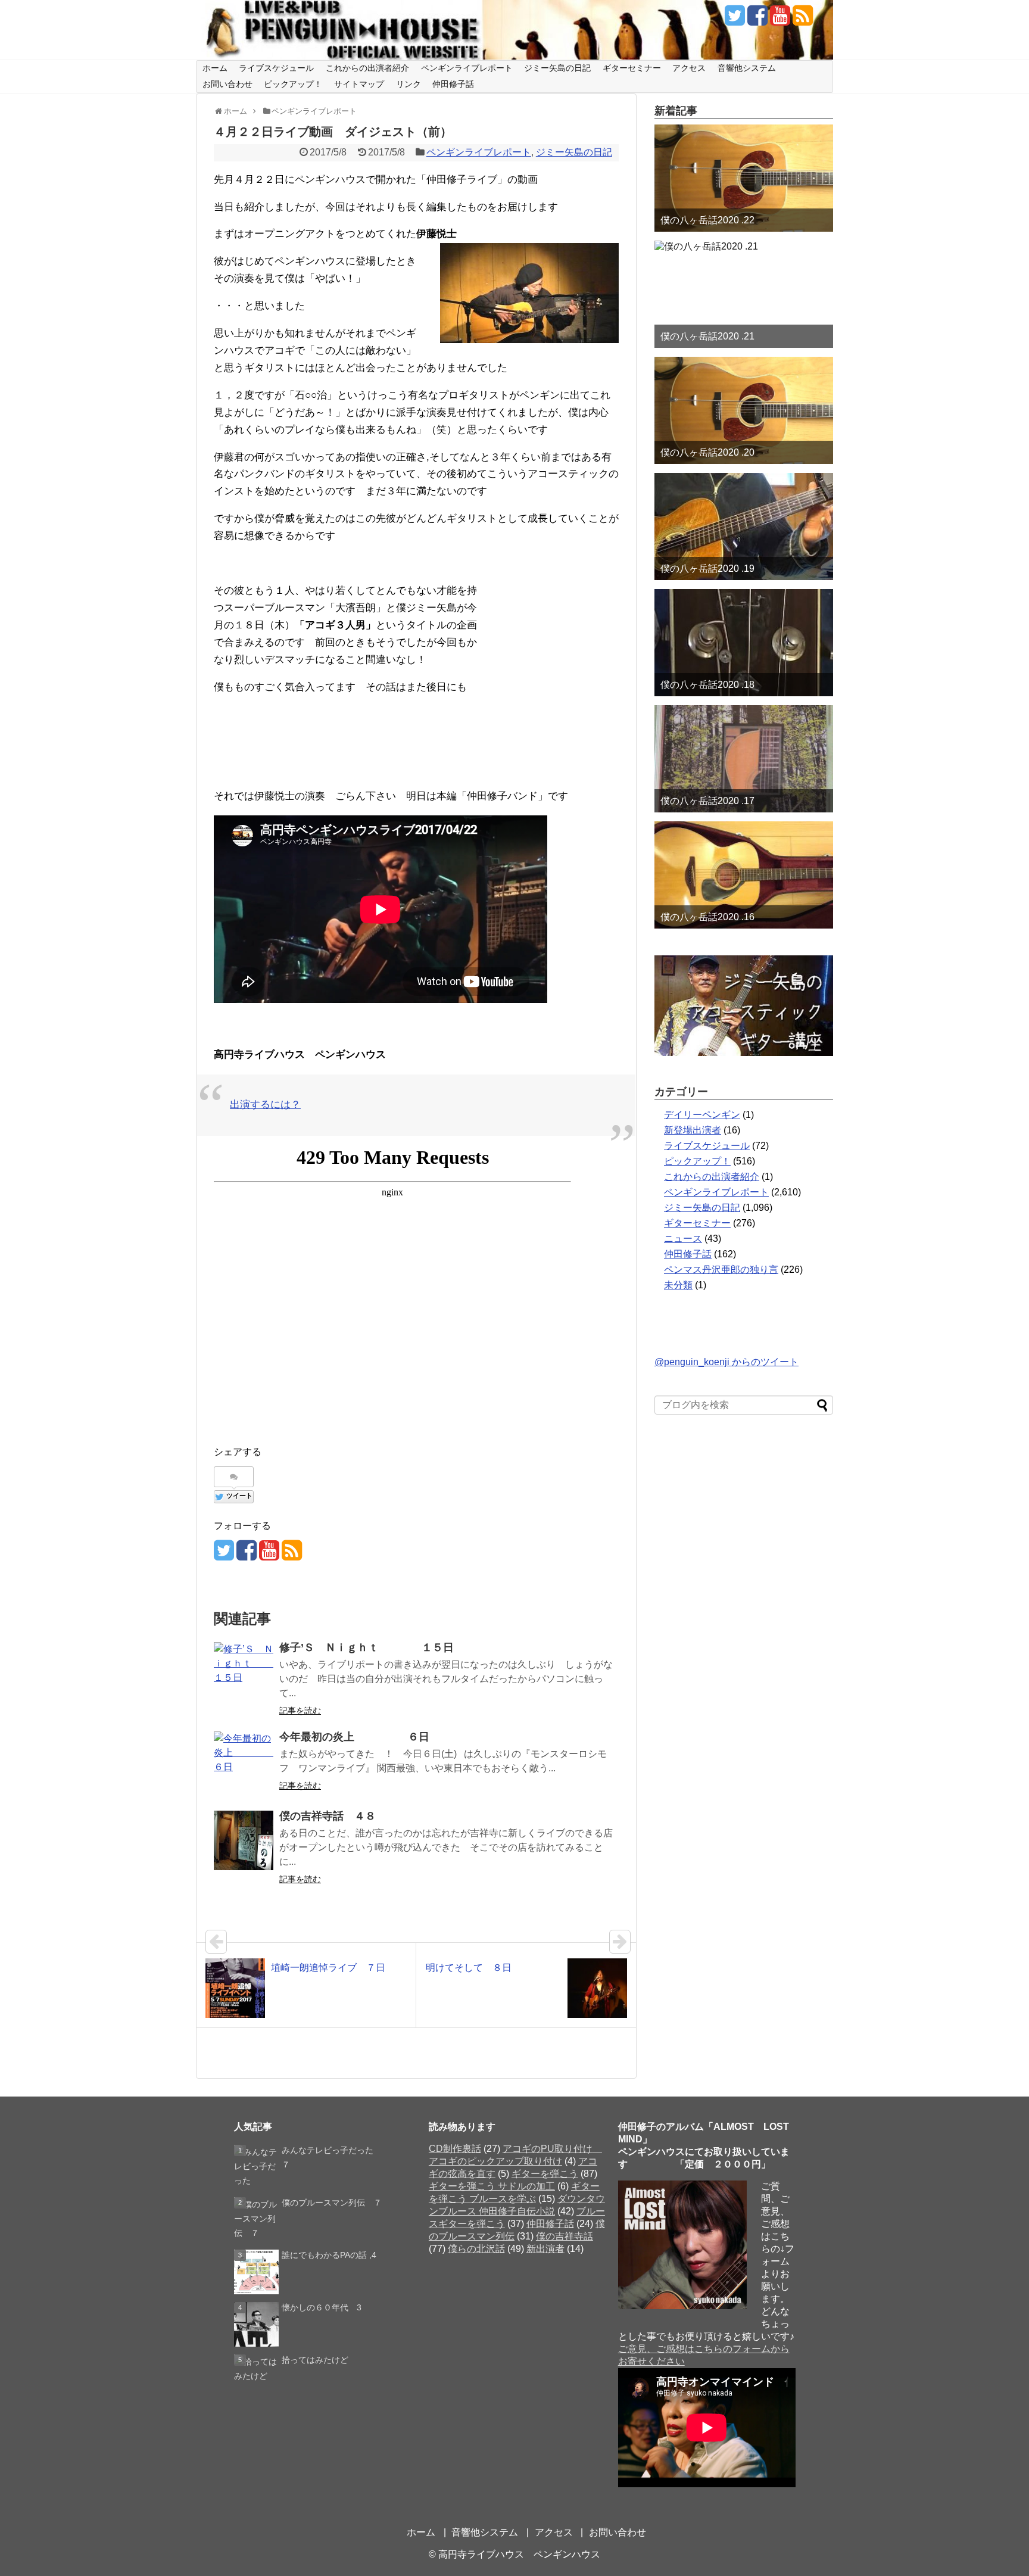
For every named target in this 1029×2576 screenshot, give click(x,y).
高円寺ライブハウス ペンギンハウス (519, 2554)
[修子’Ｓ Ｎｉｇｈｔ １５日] (244, 1672)
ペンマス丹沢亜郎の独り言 (721, 1270)
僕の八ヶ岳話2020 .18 (707, 685)
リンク (409, 84)
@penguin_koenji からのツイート (726, 1362)
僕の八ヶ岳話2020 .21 (707, 336)
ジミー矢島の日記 (557, 68)
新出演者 (545, 2249)
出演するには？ (265, 1105)
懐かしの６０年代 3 (322, 2307)
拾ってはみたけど (315, 2360)
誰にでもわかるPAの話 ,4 (329, 2255)
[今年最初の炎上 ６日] (244, 1761)
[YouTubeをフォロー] (780, 20)
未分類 (678, 1285)
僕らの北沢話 (476, 2249)
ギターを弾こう (545, 2174)
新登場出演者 (693, 1130)
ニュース (683, 1239)
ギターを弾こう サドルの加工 (492, 2186)
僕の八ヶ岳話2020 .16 (707, 917)
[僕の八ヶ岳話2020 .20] (744, 410)
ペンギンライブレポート (467, 68)
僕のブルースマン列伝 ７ (332, 2203)
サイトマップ (359, 84)
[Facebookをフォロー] (757, 20)
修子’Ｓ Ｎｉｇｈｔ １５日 (367, 1647)
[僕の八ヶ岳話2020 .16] (744, 875)
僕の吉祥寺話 (565, 2236)
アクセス (689, 68)
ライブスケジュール (276, 68)
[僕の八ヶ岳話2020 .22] (744, 178)
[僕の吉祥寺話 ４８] (244, 1840)
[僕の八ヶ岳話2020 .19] (744, 527)
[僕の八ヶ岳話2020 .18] (744, 643)
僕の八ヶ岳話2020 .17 (707, 801)
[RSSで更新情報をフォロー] (802, 20)
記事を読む (300, 1711)
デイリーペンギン (702, 1115)
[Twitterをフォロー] (735, 20)
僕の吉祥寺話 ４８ (328, 1816)
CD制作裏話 (455, 2149)
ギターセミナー (632, 68)
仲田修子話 (453, 84)
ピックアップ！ (293, 84)
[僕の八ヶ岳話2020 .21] (744, 294)
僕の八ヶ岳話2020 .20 (707, 452)
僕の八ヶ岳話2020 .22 (707, 220)
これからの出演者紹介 (367, 68)
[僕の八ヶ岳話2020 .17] (744, 759)
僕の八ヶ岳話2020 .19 (707, 569)
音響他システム (747, 68)
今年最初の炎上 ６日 (354, 1737)
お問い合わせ (227, 84)
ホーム (215, 68)
